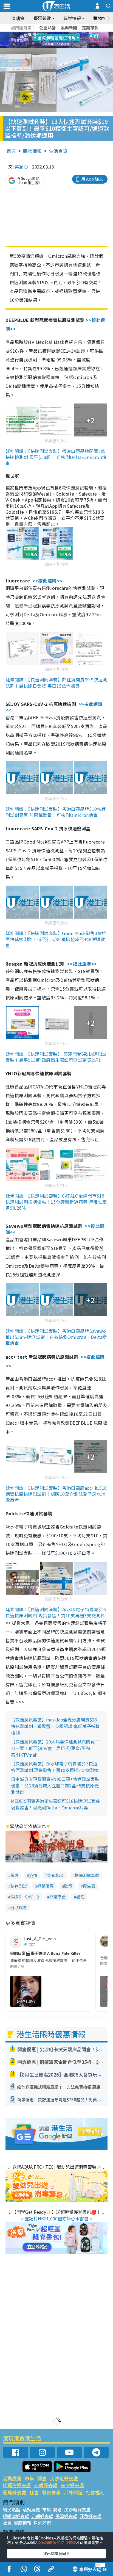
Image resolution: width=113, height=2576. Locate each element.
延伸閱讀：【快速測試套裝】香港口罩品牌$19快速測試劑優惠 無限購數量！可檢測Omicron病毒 (56, 812)
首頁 (11, 151)
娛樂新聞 (69, 28)
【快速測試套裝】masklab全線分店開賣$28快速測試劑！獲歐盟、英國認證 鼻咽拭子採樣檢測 (55, 1726)
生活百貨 (58, 151)
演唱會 (18, 18)
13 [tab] (50, 47)
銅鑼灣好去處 (17, 2485)
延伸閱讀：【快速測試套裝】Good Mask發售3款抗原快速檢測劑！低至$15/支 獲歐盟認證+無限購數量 (56, 939)
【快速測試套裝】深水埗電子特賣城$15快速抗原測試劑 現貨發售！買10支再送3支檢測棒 (55, 1767)
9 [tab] (55, 40)
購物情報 (32, 151)
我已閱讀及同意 (56, 2553)
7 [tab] (44, 40)
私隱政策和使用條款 (59, 2542)
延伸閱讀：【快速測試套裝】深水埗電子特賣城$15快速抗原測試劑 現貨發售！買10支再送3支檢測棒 (56, 1612)
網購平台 (58, 1897)
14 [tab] (55, 47)
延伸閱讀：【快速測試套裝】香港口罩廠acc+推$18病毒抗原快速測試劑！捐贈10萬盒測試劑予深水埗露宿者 (56, 1494)
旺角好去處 (14, 2492)
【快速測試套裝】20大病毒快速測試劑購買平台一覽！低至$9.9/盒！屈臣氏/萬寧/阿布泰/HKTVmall (55, 1748)
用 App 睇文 (92, 179)
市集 (29, 2478)
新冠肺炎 (56, 1875)
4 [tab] (61, 34)
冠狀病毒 (19, 1907)
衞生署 (89, 1886)
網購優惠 (46, 1886)
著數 (15, 1875)
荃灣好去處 (72, 2485)
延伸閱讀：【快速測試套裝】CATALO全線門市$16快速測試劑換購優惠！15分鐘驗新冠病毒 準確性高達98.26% (56, 1202)
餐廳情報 (51, 2492)
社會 (34, 2492)
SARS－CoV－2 (25, 1897)
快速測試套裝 (87, 1875)
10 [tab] (61, 40)
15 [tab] (61, 47)
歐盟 (68, 1886)
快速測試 (19, 1886)
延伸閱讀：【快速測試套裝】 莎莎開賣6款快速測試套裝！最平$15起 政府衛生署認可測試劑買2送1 (56, 1057)
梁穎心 (21, 167)
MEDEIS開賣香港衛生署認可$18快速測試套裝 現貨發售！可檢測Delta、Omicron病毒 (55, 1804)
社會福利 (95, 2492)
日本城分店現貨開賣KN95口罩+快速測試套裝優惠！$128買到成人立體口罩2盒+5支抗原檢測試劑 (55, 1785)
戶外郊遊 (73, 2492)
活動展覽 (12, 2478)
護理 (80, 1897)
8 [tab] (50, 40)
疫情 (33, 1875)
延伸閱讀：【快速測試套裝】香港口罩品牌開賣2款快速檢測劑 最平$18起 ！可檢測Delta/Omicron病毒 (56, 457)
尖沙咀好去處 (64, 2478)
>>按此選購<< (47, 581)
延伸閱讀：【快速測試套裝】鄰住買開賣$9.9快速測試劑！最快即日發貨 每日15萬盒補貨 (56, 682)
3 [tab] (55, 34)
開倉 (42, 2478)
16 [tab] (66, 47)
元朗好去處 (46, 2485)
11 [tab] (66, 40)
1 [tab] (44, 34)
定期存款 (90, 28)
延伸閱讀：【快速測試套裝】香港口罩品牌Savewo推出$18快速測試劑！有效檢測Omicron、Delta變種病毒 (56, 1337)
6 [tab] (72, 34)
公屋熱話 (47, 28)
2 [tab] (50, 34)
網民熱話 (12, 2509)
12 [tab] (72, 40)
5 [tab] (66, 34)
